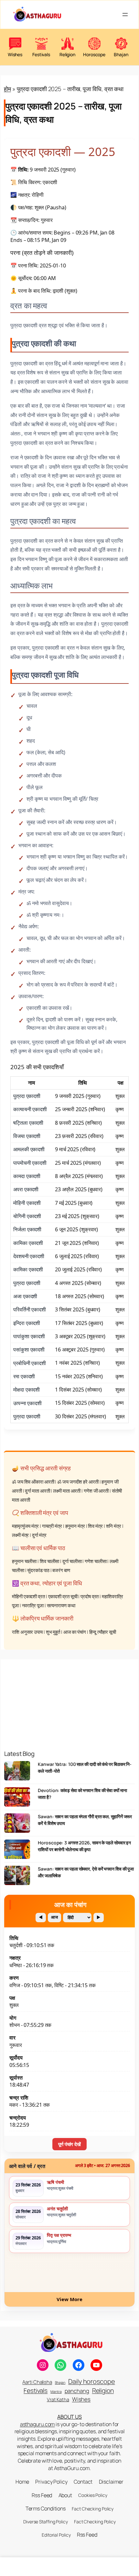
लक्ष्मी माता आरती (67, 1491)
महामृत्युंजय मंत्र (25, 1526)
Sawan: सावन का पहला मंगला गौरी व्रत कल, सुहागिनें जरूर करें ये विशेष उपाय (85, 1820)
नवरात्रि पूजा (33, 1606)
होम (7, 89)
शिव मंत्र (95, 1526)
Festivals (36, 2391)
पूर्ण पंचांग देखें (69, 2144)
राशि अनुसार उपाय (27, 1632)
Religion (103, 2390)
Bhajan (60, 2383)
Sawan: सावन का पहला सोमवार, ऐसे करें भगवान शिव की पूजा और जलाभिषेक (86, 1872)
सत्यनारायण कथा (61, 1606)
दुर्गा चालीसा (72, 1561)
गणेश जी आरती (96, 1491)
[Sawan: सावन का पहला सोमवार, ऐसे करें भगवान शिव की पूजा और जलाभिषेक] (17, 1878)
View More (69, 2299)
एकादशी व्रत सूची (63, 1596)
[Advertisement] (69, 1700)
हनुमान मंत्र (75, 1526)
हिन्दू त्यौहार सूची (103, 1632)
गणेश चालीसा (96, 1561)
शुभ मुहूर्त (53, 1632)
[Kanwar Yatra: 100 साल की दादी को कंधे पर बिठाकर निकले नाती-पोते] (17, 1773)
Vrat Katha (58, 2399)
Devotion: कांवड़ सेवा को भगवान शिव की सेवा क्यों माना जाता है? (82, 1794)
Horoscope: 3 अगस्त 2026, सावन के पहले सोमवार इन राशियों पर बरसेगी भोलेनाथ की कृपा (84, 1846)
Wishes (81, 2399)
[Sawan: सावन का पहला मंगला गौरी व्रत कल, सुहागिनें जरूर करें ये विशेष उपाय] (17, 1825)
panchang (77, 2391)
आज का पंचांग (75, 1632)
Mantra (56, 2392)
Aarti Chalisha (37, 2382)
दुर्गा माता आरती (37, 1491)
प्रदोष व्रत (90, 1596)
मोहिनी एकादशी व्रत (28, 1596)
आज (54, 1917)
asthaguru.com (37, 2424)
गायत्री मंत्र (52, 1526)
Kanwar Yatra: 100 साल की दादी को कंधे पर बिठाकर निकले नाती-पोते (85, 1767)
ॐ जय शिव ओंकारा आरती (33, 1482)
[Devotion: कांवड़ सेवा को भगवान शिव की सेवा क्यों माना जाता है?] (17, 1799)
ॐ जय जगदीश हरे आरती (78, 1482)
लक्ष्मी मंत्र (20, 1535)
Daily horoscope (92, 2381)
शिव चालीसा (49, 1561)
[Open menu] (125, 15)
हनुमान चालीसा (24, 1561)
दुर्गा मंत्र (39, 1535)
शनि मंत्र (114, 1526)
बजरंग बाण (61, 1570)
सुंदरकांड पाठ (38, 1570)
